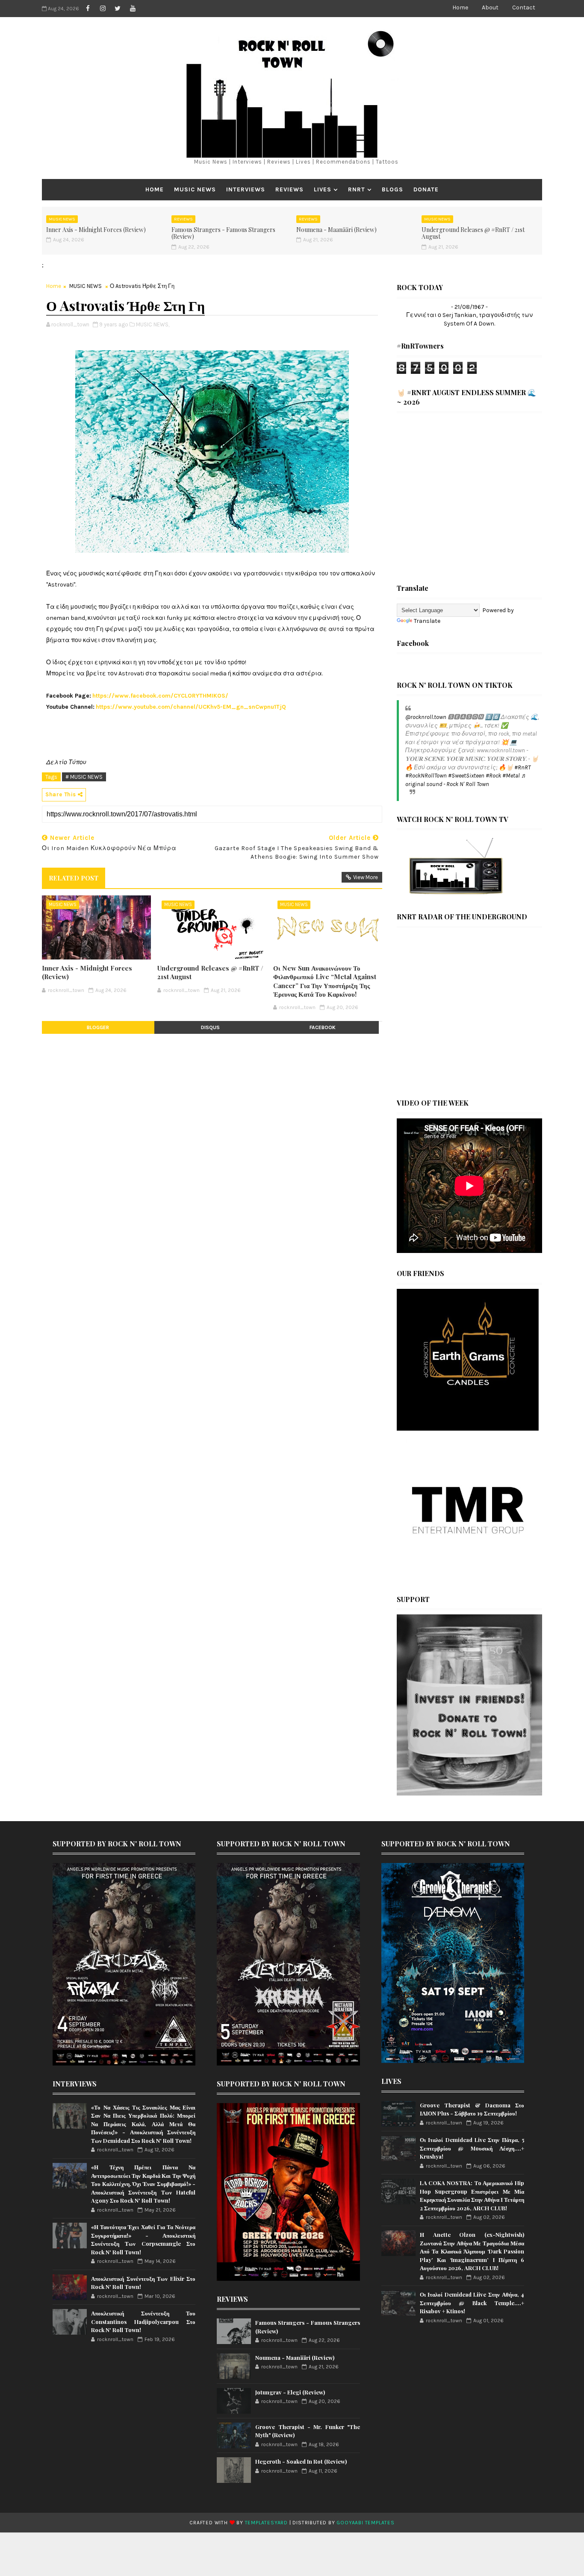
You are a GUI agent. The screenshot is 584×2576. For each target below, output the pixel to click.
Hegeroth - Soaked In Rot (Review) (301, 2461)
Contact (524, 7)
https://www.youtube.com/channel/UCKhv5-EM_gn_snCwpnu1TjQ (191, 707)
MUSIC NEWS (195, 189)
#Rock (493, 776)
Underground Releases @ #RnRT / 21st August (473, 233)
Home (460, 7)
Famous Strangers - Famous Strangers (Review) (223, 233)
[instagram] (103, 9)
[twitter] (118, 9)
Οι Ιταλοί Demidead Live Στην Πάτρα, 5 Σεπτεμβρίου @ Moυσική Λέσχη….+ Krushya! (472, 2148)
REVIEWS (289, 189)
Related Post (74, 878)
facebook (323, 1027)
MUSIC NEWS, (153, 324)
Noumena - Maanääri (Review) (336, 230)
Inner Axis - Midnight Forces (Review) (96, 230)
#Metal (511, 776)
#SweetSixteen (466, 776)
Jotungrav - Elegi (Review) (290, 2392)
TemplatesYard (266, 2523)
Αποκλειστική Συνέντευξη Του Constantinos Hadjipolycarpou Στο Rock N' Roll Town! (143, 2321)
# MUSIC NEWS (84, 777)
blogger (98, 1027)
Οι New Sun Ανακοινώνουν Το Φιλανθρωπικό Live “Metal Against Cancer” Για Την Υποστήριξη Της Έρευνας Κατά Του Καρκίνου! (325, 981)
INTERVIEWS (246, 189)
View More (366, 877)
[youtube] (133, 9)
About (490, 7)
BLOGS (392, 189)
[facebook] (88, 9)
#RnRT (522, 767)
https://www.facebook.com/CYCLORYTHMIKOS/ (160, 696)
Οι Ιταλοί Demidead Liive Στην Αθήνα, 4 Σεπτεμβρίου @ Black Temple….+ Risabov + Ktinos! (472, 2303)
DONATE (426, 189)
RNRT (357, 189)
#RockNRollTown (426, 776)
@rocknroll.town (426, 717)
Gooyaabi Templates (365, 2523)
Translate (427, 621)
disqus (210, 1027)
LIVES (323, 189)
